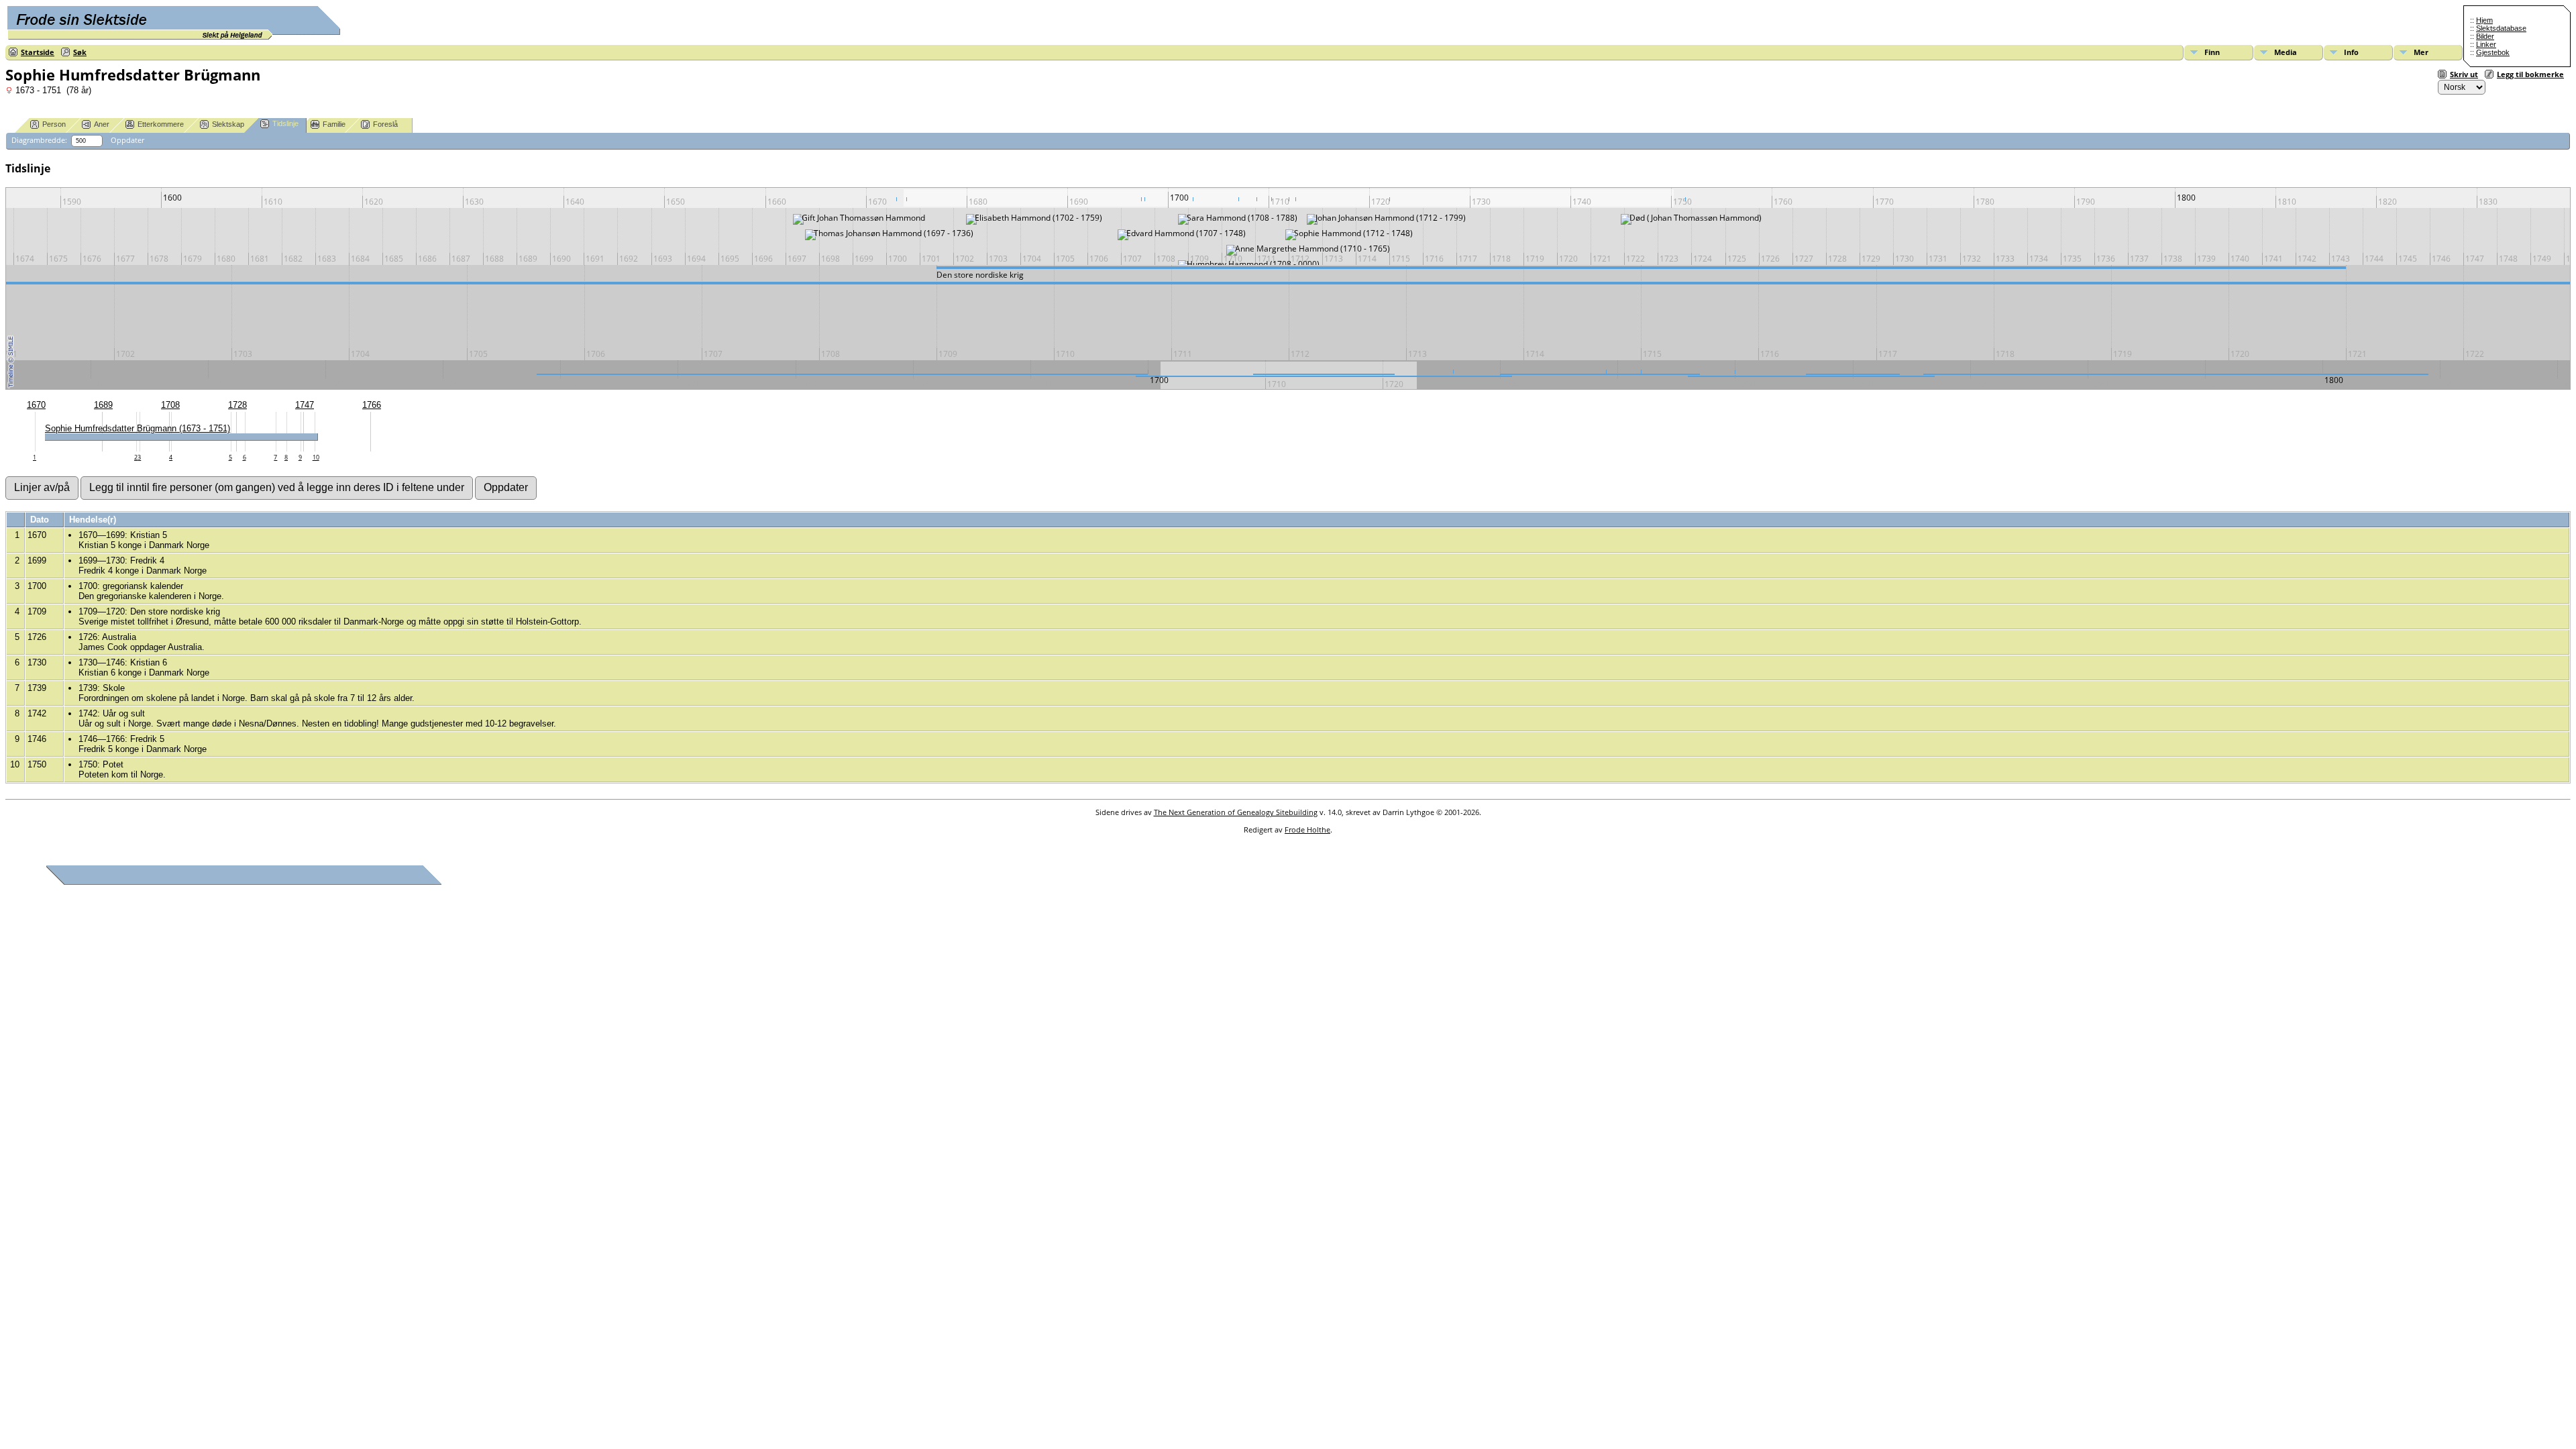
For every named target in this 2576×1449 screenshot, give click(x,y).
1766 (372, 405)
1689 (103, 405)
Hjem (2484, 20)
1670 (36, 405)
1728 (237, 405)
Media (2286, 52)
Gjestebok (2493, 52)
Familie (334, 124)
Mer (2421, 52)
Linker (2486, 44)
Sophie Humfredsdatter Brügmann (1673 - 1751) (138, 428)
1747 (305, 405)
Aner (102, 124)
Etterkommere (161, 124)
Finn (2212, 52)
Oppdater (127, 140)
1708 (170, 405)
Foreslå (385, 124)
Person (54, 124)
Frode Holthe (1307, 829)
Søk (80, 52)
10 (316, 457)
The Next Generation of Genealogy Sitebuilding (1236, 812)
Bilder (2485, 36)
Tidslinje (285, 123)
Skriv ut (2464, 74)
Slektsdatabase (2501, 28)
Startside (38, 52)
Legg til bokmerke (2530, 74)
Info (2351, 52)
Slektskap (228, 124)
